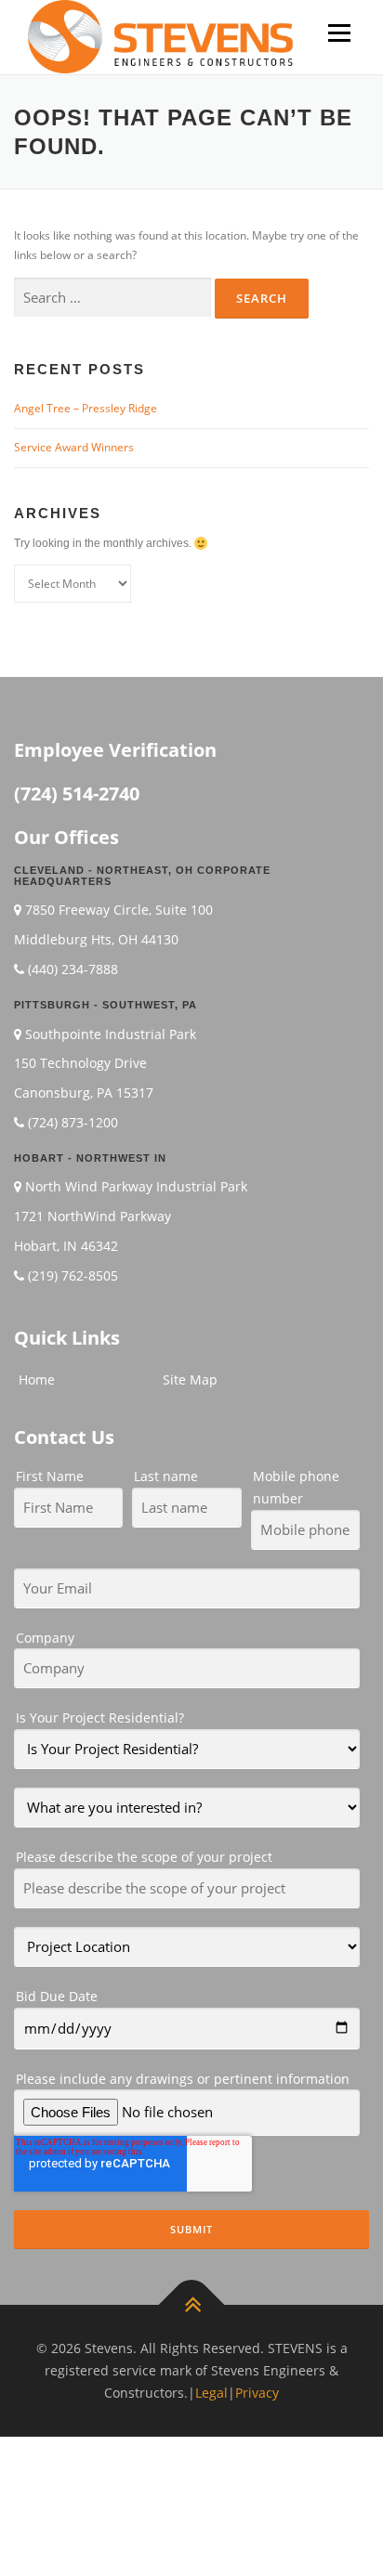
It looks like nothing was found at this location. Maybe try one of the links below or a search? (186, 245)
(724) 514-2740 (77, 794)
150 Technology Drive (80, 1063)
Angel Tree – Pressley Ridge (86, 408)
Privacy (257, 2393)
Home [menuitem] (37, 1379)
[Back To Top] (192, 2305)
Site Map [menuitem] (190, 1379)
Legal (211, 2393)
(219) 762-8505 (73, 1275)
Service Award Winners (74, 447)
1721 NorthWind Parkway (92, 1216)
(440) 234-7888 (73, 969)
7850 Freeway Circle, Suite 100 (119, 910)
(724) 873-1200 (73, 1122)
